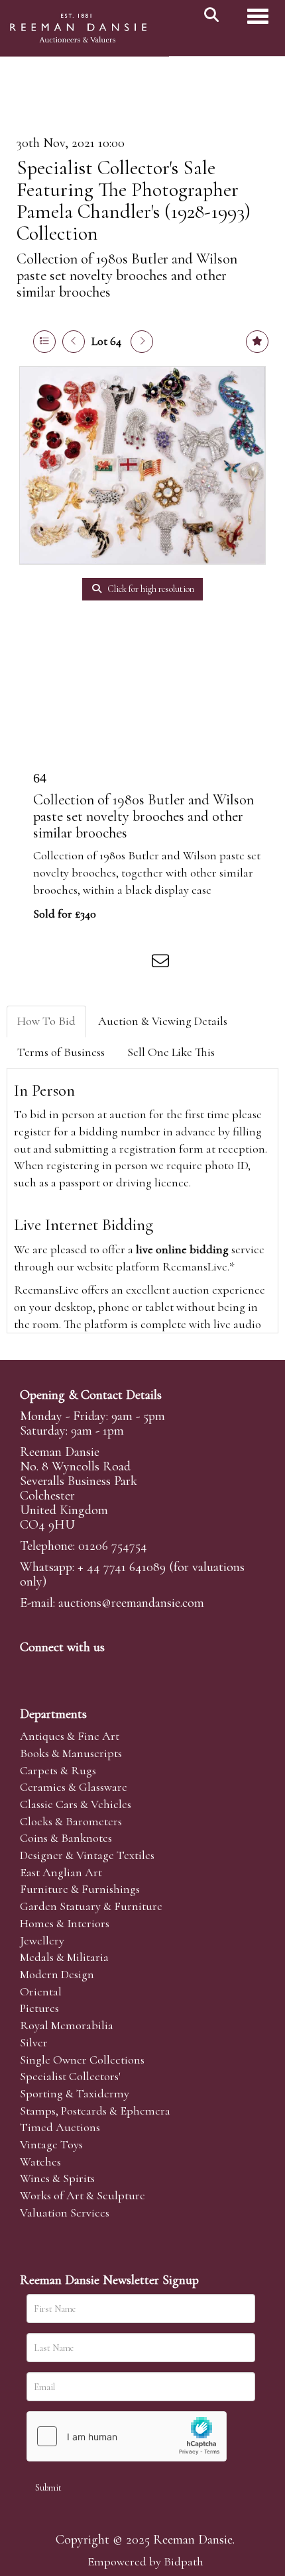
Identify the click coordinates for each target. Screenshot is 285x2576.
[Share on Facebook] (52, 963)
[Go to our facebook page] (32, 1670)
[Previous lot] (74, 342)
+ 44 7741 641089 (122, 1567)
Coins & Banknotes (66, 1838)
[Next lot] (142, 342)
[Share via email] (162, 963)
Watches (40, 2162)
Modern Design (57, 1974)
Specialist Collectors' (70, 2076)
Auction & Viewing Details (163, 1021)
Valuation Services (65, 2213)
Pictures (39, 2008)
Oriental (41, 1991)
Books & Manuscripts (71, 1753)
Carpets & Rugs (58, 1770)
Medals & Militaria (64, 1957)
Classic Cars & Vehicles (76, 1804)
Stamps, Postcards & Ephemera (95, 2111)
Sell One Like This (171, 1052)
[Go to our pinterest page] (87, 1670)
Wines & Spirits (57, 2178)
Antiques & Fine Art (70, 1736)
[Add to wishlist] (257, 342)
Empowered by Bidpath (145, 2561)
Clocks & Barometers (71, 1821)
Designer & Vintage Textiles (87, 1855)
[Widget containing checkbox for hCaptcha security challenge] (127, 2436)
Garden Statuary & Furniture (91, 1906)
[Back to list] (44, 342)
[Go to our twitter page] (60, 1670)
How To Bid (46, 1021)
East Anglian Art (61, 1872)
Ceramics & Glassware (74, 1787)
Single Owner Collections (82, 2060)
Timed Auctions (60, 2127)
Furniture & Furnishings (80, 1889)
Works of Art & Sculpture (83, 2195)
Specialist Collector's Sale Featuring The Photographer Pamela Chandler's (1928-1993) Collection (134, 201)
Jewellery (42, 1940)
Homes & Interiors (65, 1923)
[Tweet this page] (80, 963)
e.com (131, 1603)
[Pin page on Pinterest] (107, 963)
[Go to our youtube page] (115, 1670)
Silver (34, 2042)
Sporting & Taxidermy (75, 2093)
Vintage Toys (51, 2144)
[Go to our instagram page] (135, 963)
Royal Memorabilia (67, 2025)
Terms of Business (61, 1052)
